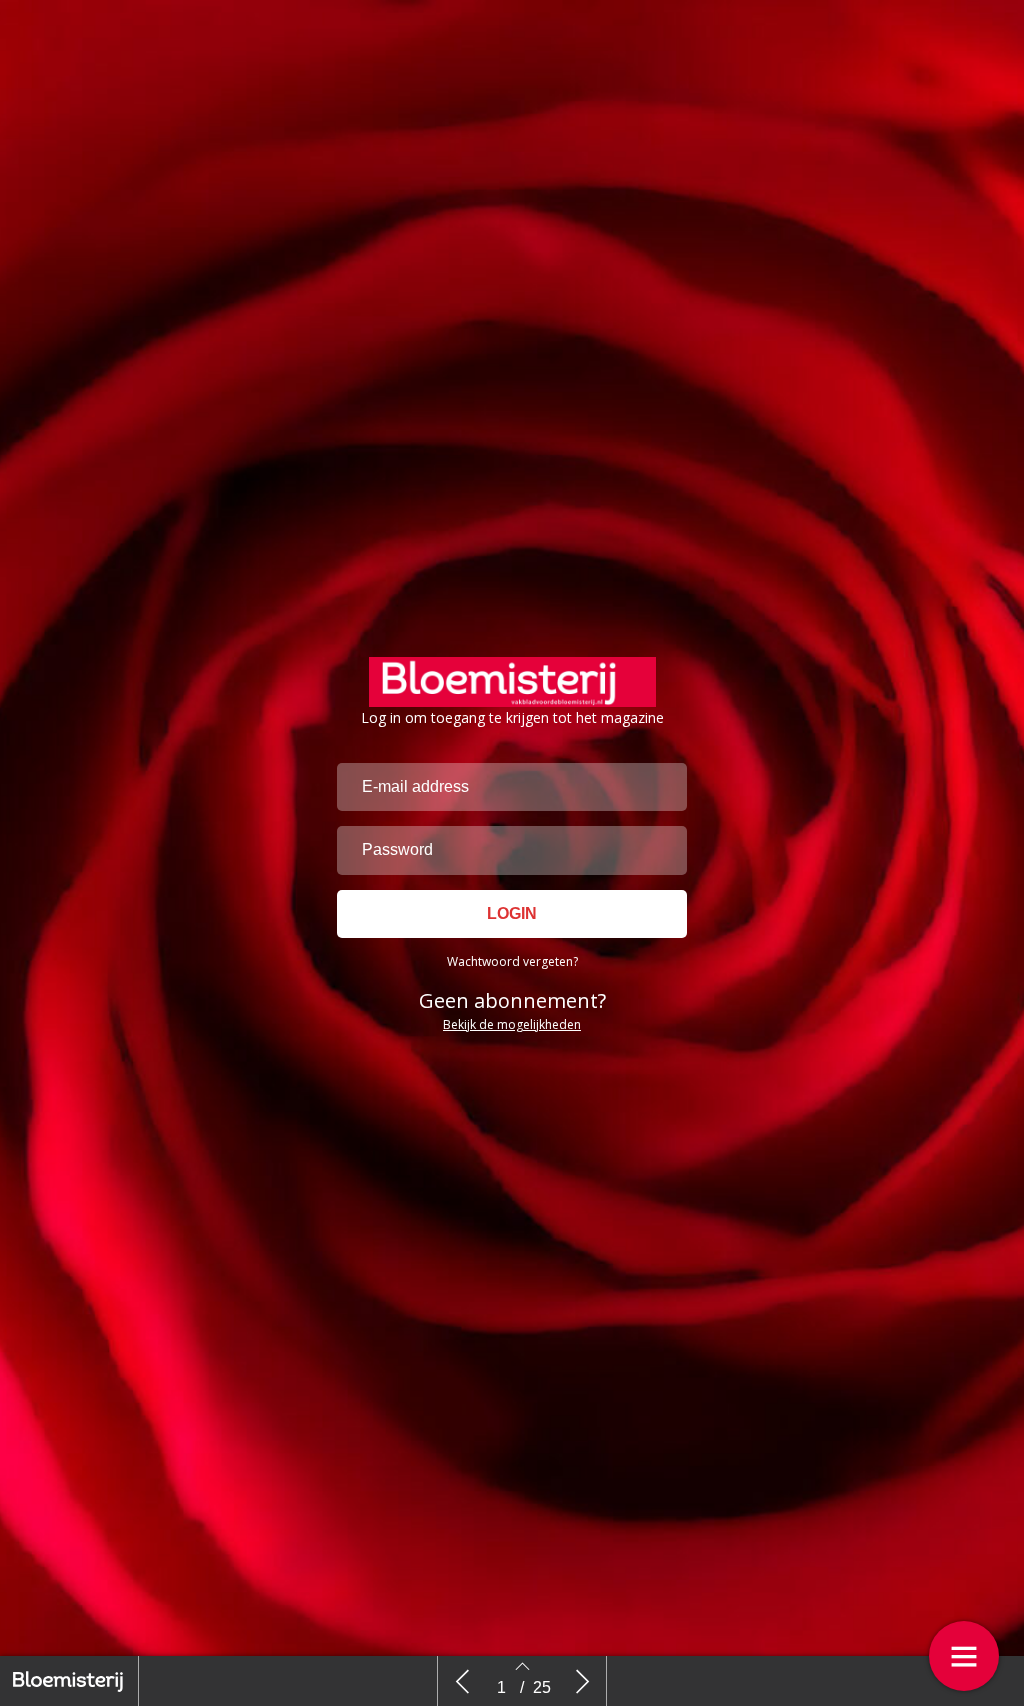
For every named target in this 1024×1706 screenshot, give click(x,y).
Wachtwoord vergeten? (512, 961)
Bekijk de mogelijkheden (512, 1024)
